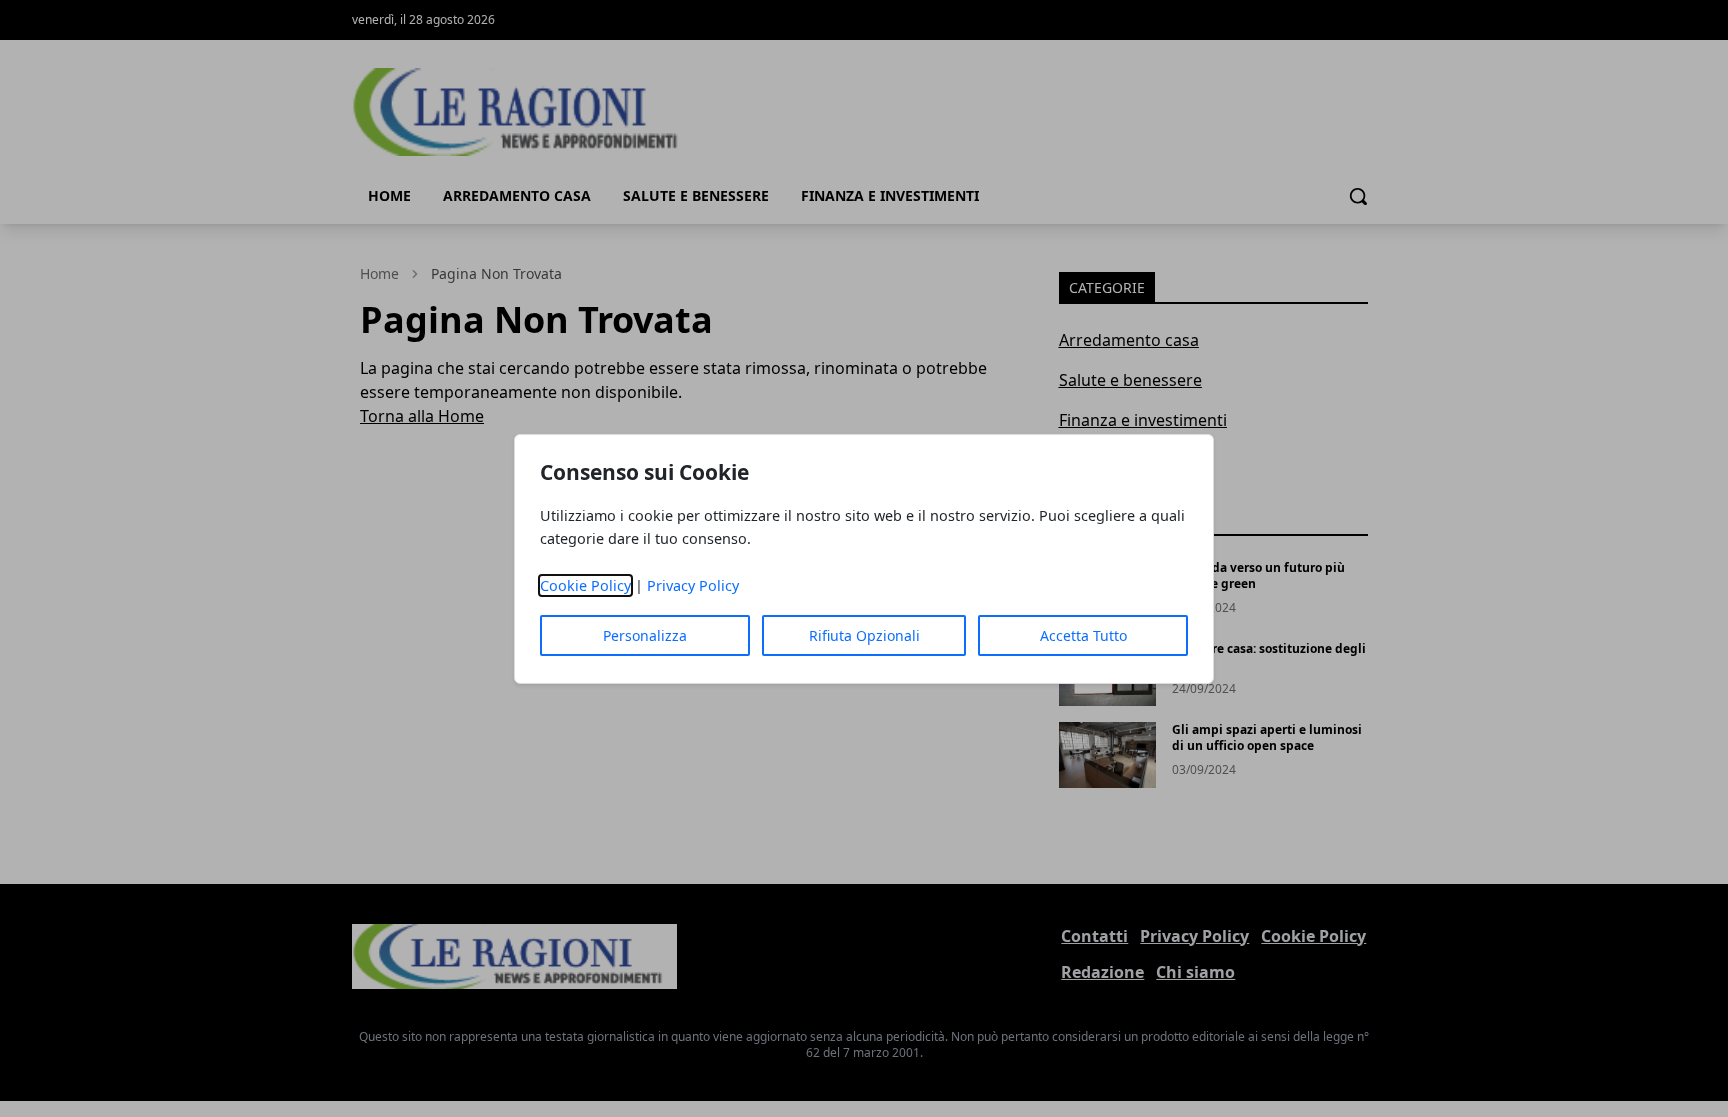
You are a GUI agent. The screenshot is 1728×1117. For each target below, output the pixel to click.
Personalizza (645, 635)
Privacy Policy (693, 585)
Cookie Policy (585, 585)
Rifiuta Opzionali (864, 635)
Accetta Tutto (1083, 635)
